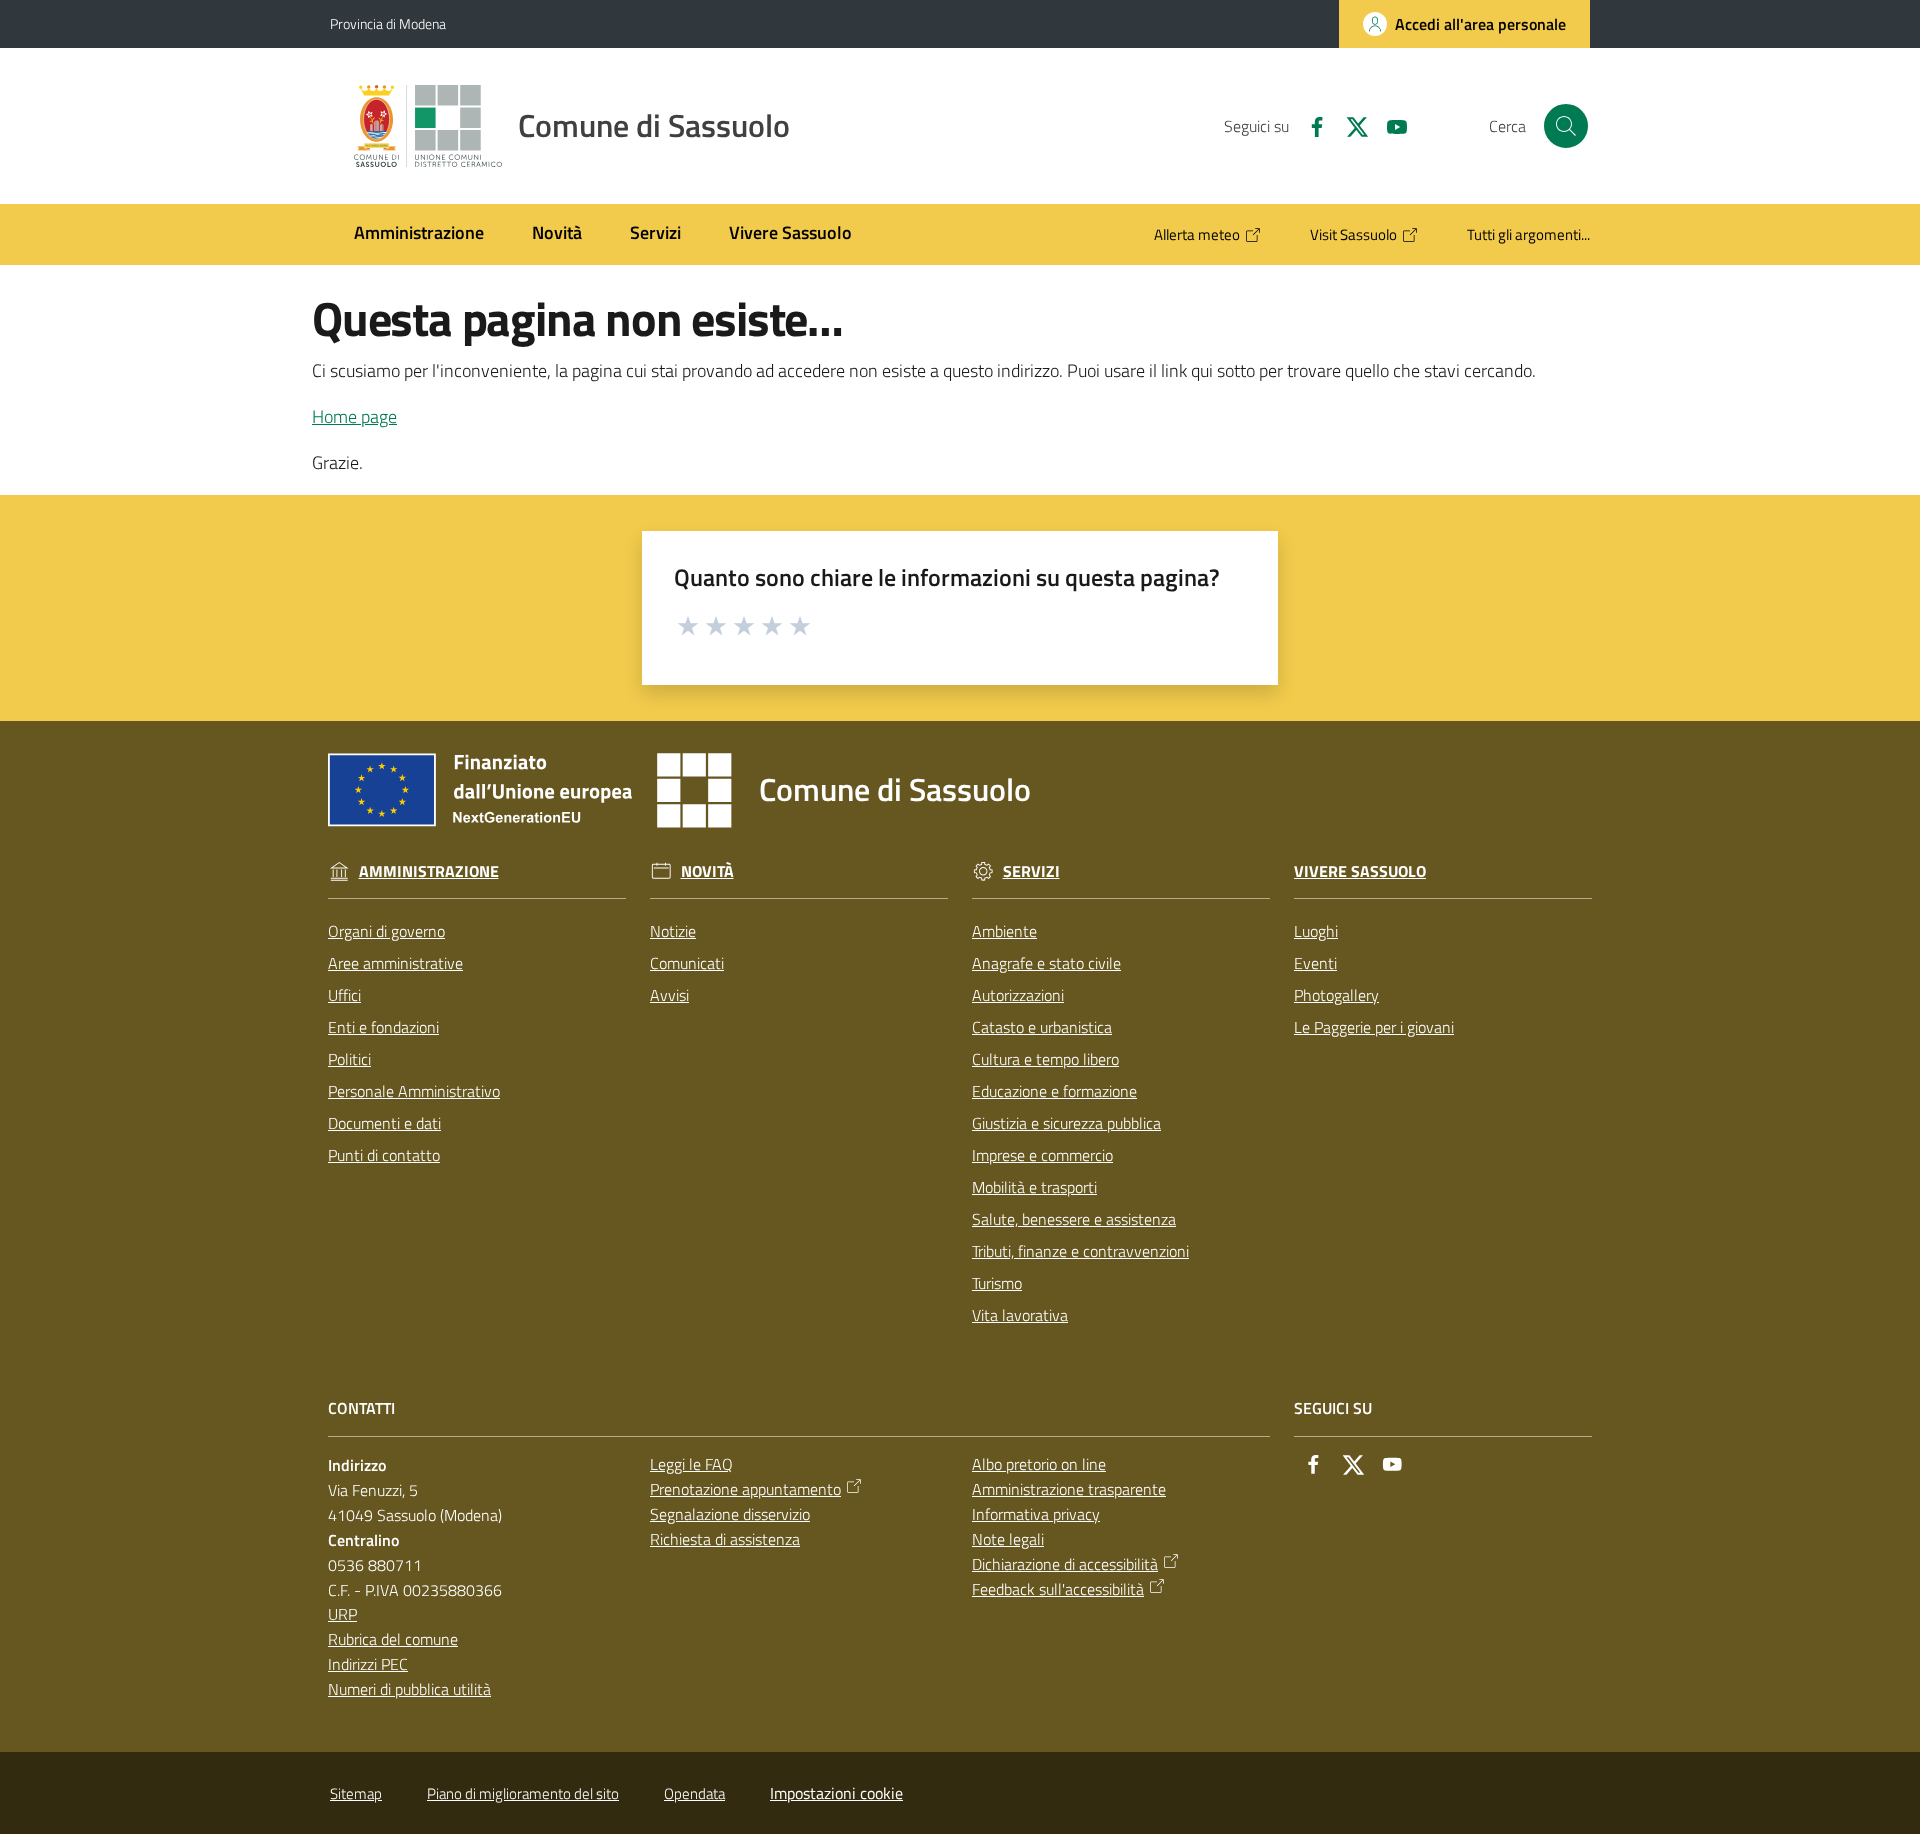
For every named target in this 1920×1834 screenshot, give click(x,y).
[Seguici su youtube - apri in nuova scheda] (1389, 125)
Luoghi (1316, 931)
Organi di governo (386, 931)
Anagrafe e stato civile (1046, 963)
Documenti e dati (384, 1123)
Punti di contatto (384, 1155)
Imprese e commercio (1042, 1155)
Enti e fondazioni (383, 1027)
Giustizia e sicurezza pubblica (1066, 1123)
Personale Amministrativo (414, 1091)
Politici (349, 1059)
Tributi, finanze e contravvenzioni (1080, 1251)
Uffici (344, 995)
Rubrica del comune (393, 1639)
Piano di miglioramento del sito (523, 1793)
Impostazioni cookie (836, 1793)
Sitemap (356, 1793)
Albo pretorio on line (1039, 1464)
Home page (354, 416)
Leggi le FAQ (691, 1464)
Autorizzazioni (1018, 995)
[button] (1566, 126)
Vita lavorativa (1020, 1315)
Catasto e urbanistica (1042, 1027)
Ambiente (1004, 931)
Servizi (1031, 871)
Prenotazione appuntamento (745, 1489)
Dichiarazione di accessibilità (1065, 1564)
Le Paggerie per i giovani (1374, 1027)
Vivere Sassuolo (1360, 871)
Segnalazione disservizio (730, 1514)
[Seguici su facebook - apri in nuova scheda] (1309, 125)
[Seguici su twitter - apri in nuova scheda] (1349, 125)
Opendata (694, 1793)
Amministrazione (429, 871)
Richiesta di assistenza (725, 1539)
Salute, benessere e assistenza (1074, 1219)
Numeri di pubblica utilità (409, 1689)
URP (342, 1614)
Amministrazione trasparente (1069, 1489)
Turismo (997, 1283)
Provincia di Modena (388, 23)
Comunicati (687, 963)
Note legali (1008, 1539)
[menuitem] (419, 234)
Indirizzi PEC (368, 1664)
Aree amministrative (395, 963)
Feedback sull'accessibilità (1058, 1589)
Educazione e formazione (1054, 1091)
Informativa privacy (1036, 1514)
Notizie (673, 931)
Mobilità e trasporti (1034, 1187)
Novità (707, 871)
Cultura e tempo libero (1045, 1059)
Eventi (1315, 963)
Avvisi (669, 995)
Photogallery (1336, 995)
